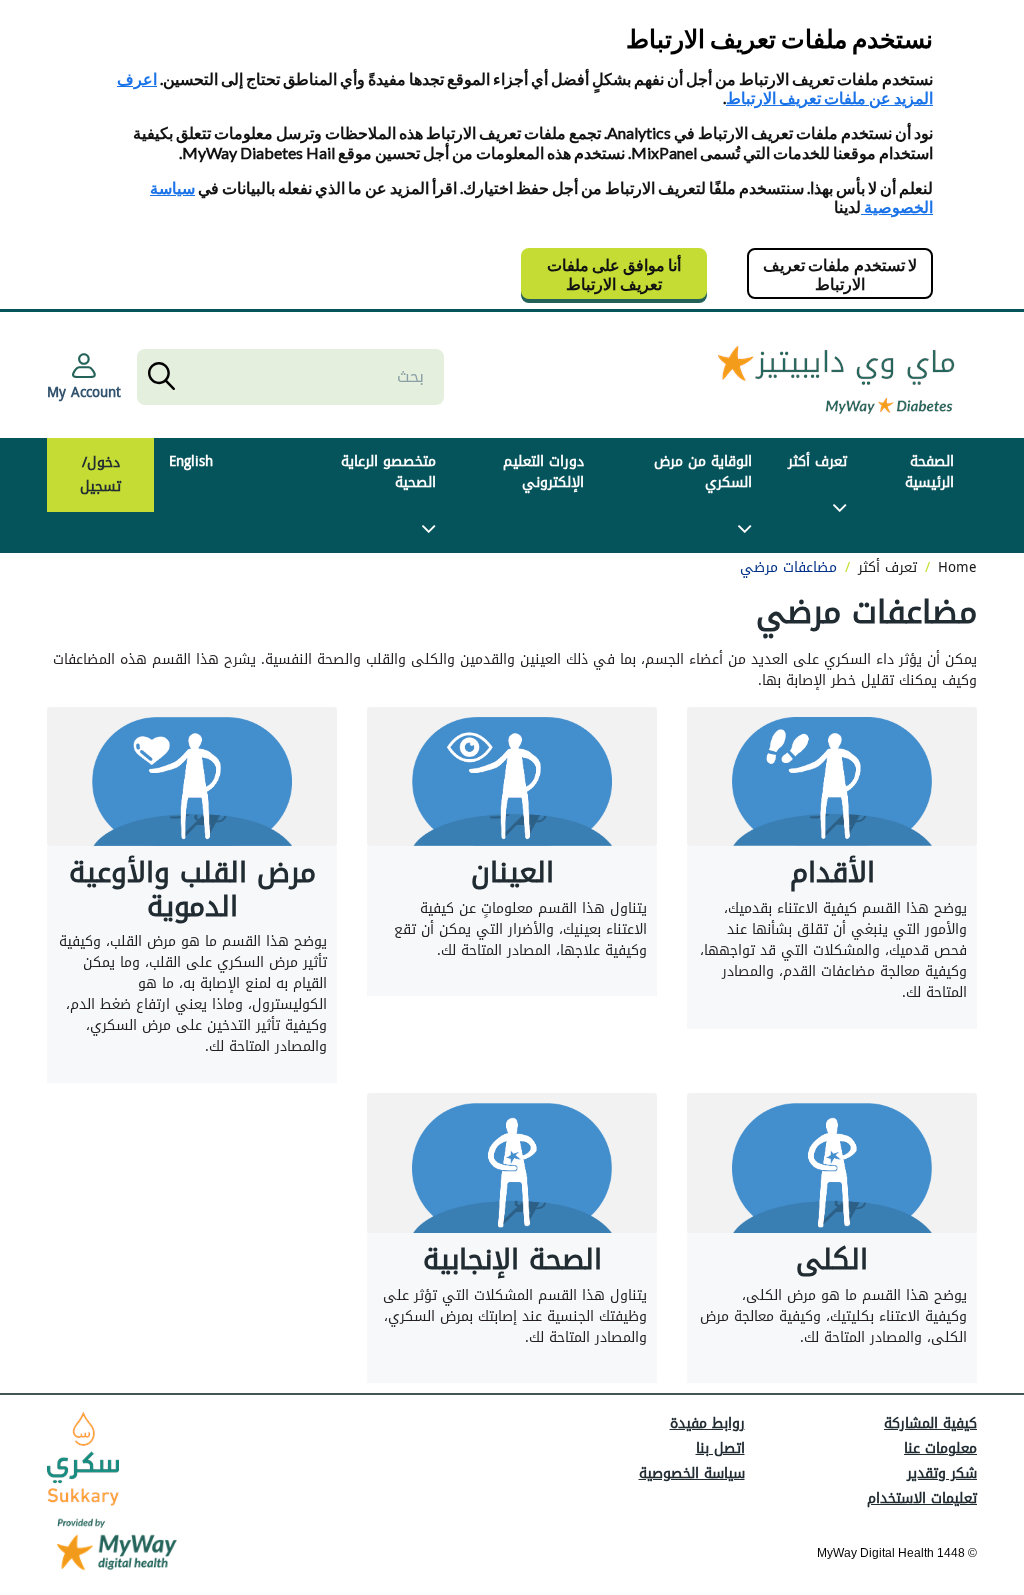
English (191, 461)
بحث (159, 377)
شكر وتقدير (942, 1473)
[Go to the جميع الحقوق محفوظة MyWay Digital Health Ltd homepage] (837, 376)
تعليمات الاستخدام (922, 1498)
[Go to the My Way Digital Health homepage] (117, 1546)
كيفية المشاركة (930, 1423)
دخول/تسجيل (100, 474)
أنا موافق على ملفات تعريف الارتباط (614, 274)
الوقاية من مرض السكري (703, 472)
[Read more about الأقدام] (832, 777)
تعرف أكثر (817, 461)
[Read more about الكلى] (832, 1163)
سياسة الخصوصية (692, 1473)
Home (957, 567)
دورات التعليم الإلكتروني (543, 472)
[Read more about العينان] (512, 777)
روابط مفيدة (707, 1423)
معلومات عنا (940, 1448)
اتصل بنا (720, 1448)
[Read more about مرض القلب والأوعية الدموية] (192, 777)
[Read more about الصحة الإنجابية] (512, 1163)
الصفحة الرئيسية (929, 472)
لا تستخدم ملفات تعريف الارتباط (839, 274)
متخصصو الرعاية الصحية (388, 472)
